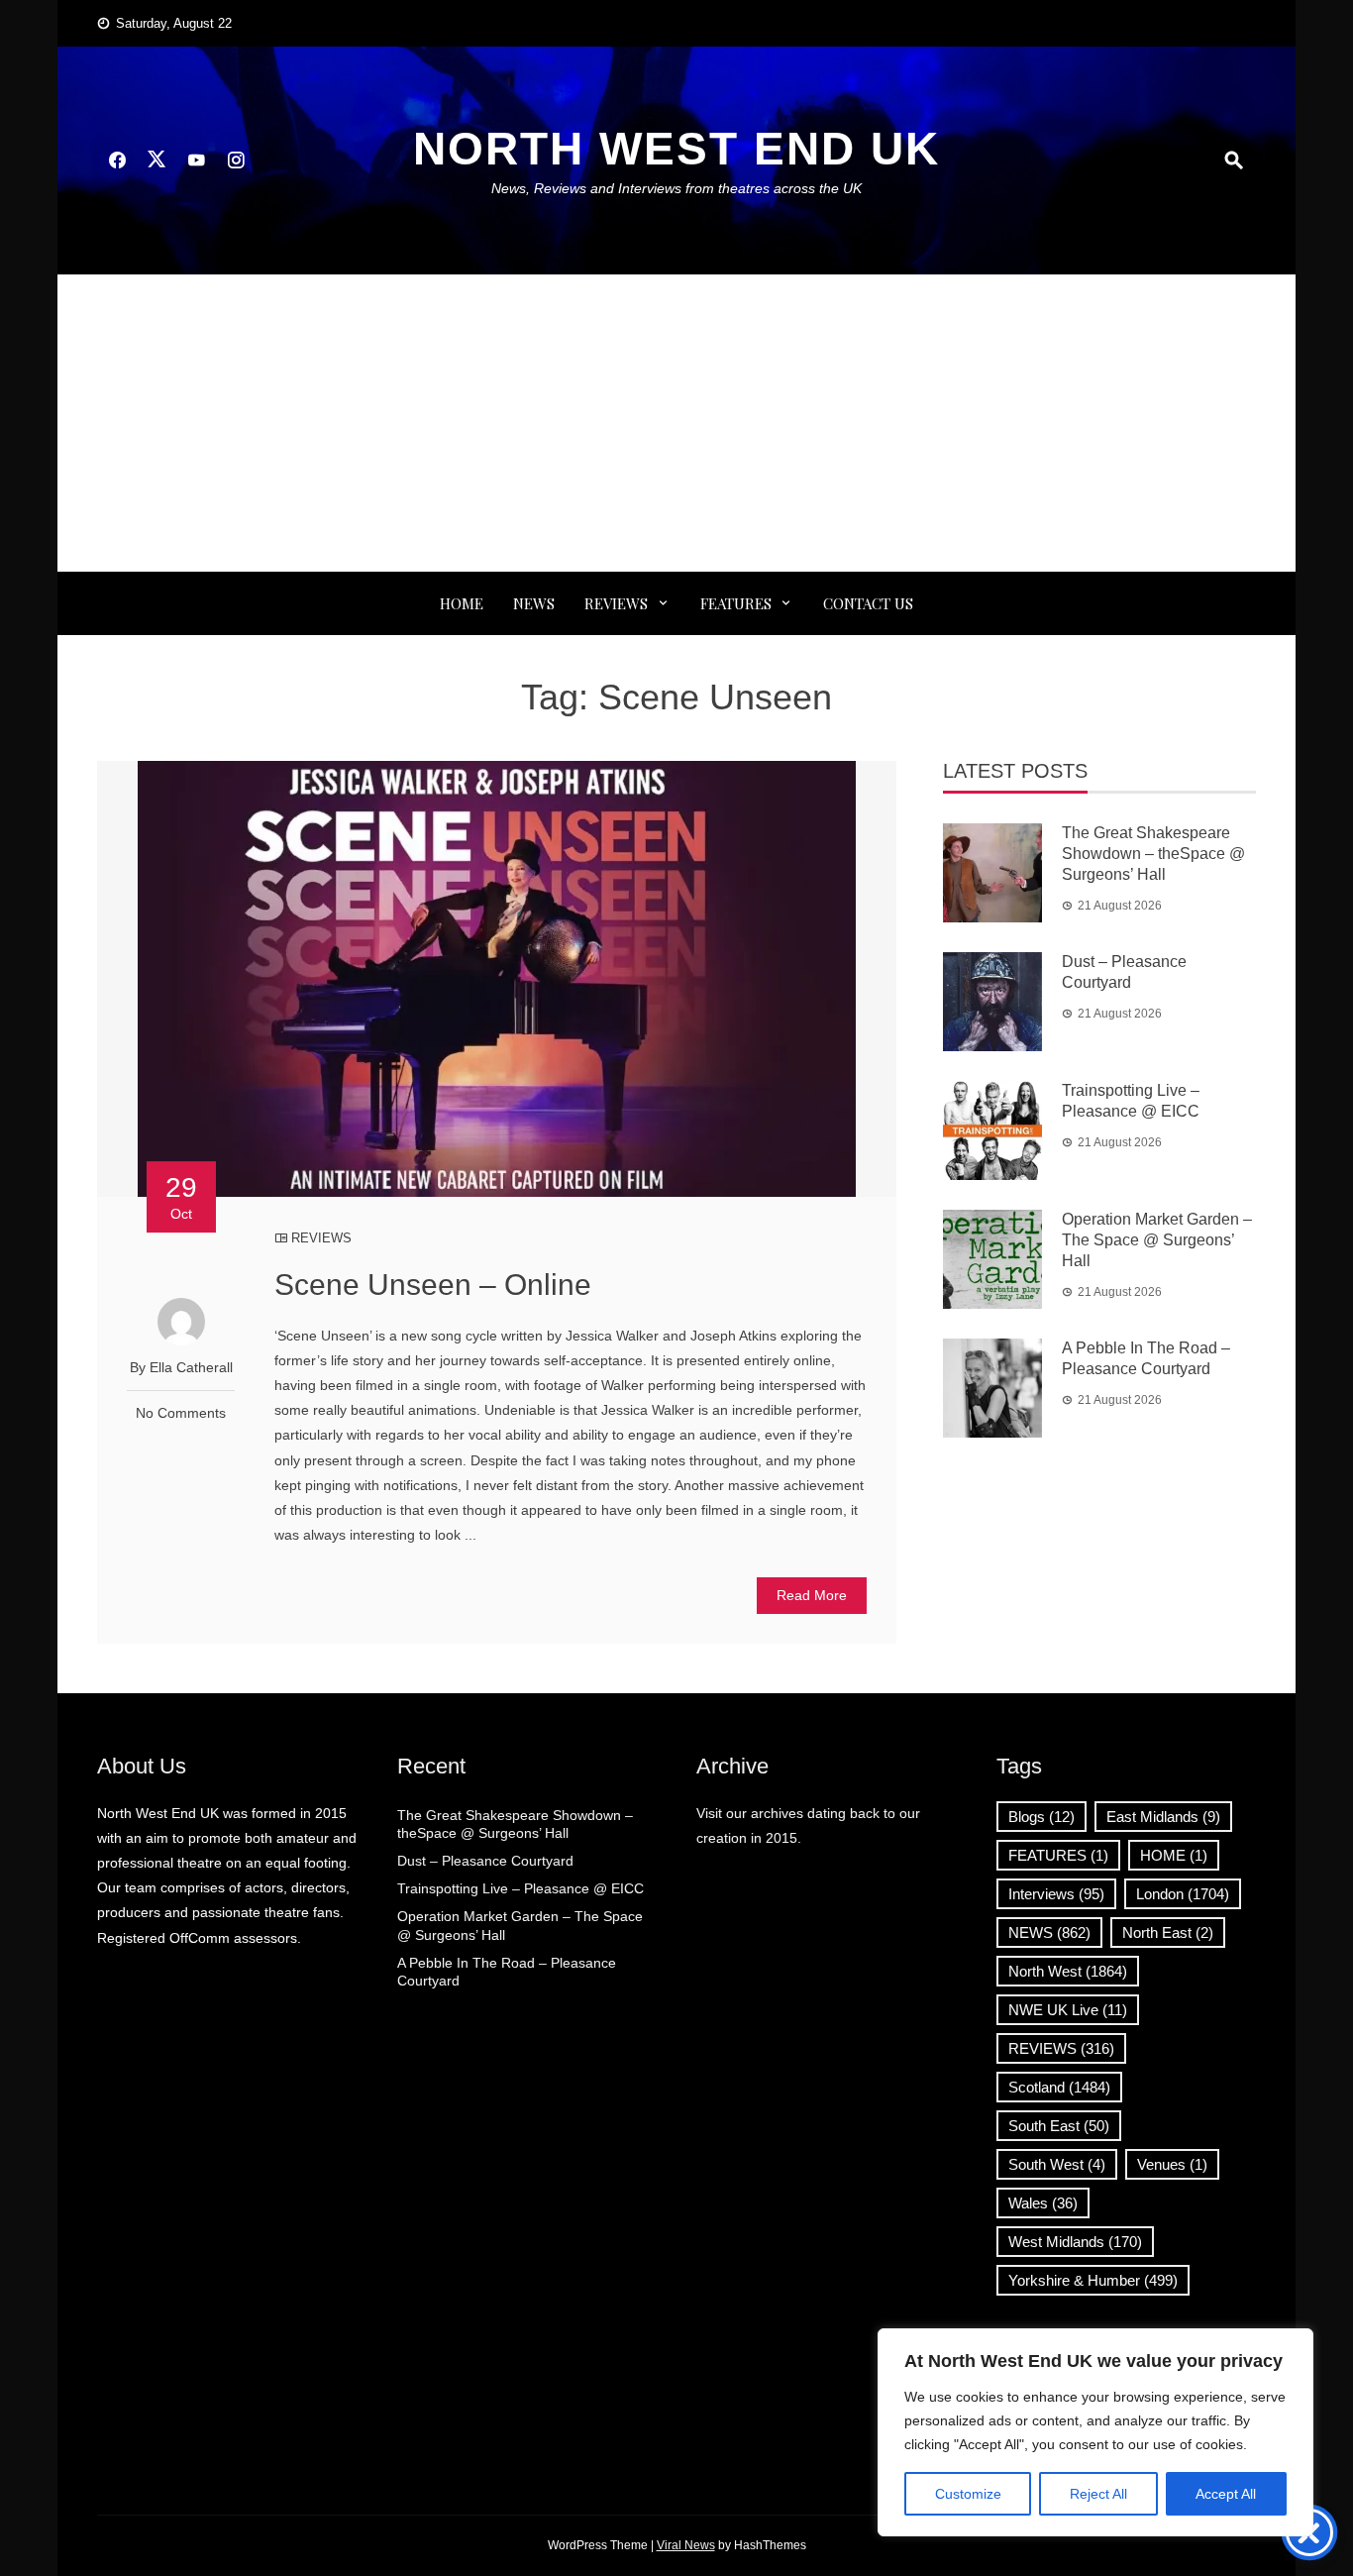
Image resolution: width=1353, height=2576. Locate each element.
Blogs (1041, 1817)
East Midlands (1163, 1817)
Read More (812, 1595)
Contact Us (868, 603)
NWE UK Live (1068, 2010)
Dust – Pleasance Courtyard (485, 1861)
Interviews (1056, 1894)
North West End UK (676, 149)
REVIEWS (616, 603)
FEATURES (736, 603)
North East (1168, 1932)
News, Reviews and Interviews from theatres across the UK (676, 188)
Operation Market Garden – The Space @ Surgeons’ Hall (1157, 1240)
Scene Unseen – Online (433, 1285)
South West (1057, 2164)
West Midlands (1075, 2242)
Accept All (1226, 2494)
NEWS (534, 603)
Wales (1043, 2203)
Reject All (1098, 2494)
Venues (1172, 2164)
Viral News (686, 2545)
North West (1068, 1971)
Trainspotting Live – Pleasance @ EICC (520, 1888)
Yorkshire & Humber (1093, 2280)
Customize (968, 2494)
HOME (1174, 1855)
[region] (1095, 2432)
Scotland (1059, 2087)
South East (1059, 2126)
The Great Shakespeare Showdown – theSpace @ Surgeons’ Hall (1153, 854)
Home (462, 603)
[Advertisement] (676, 423)
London (1183, 1894)
